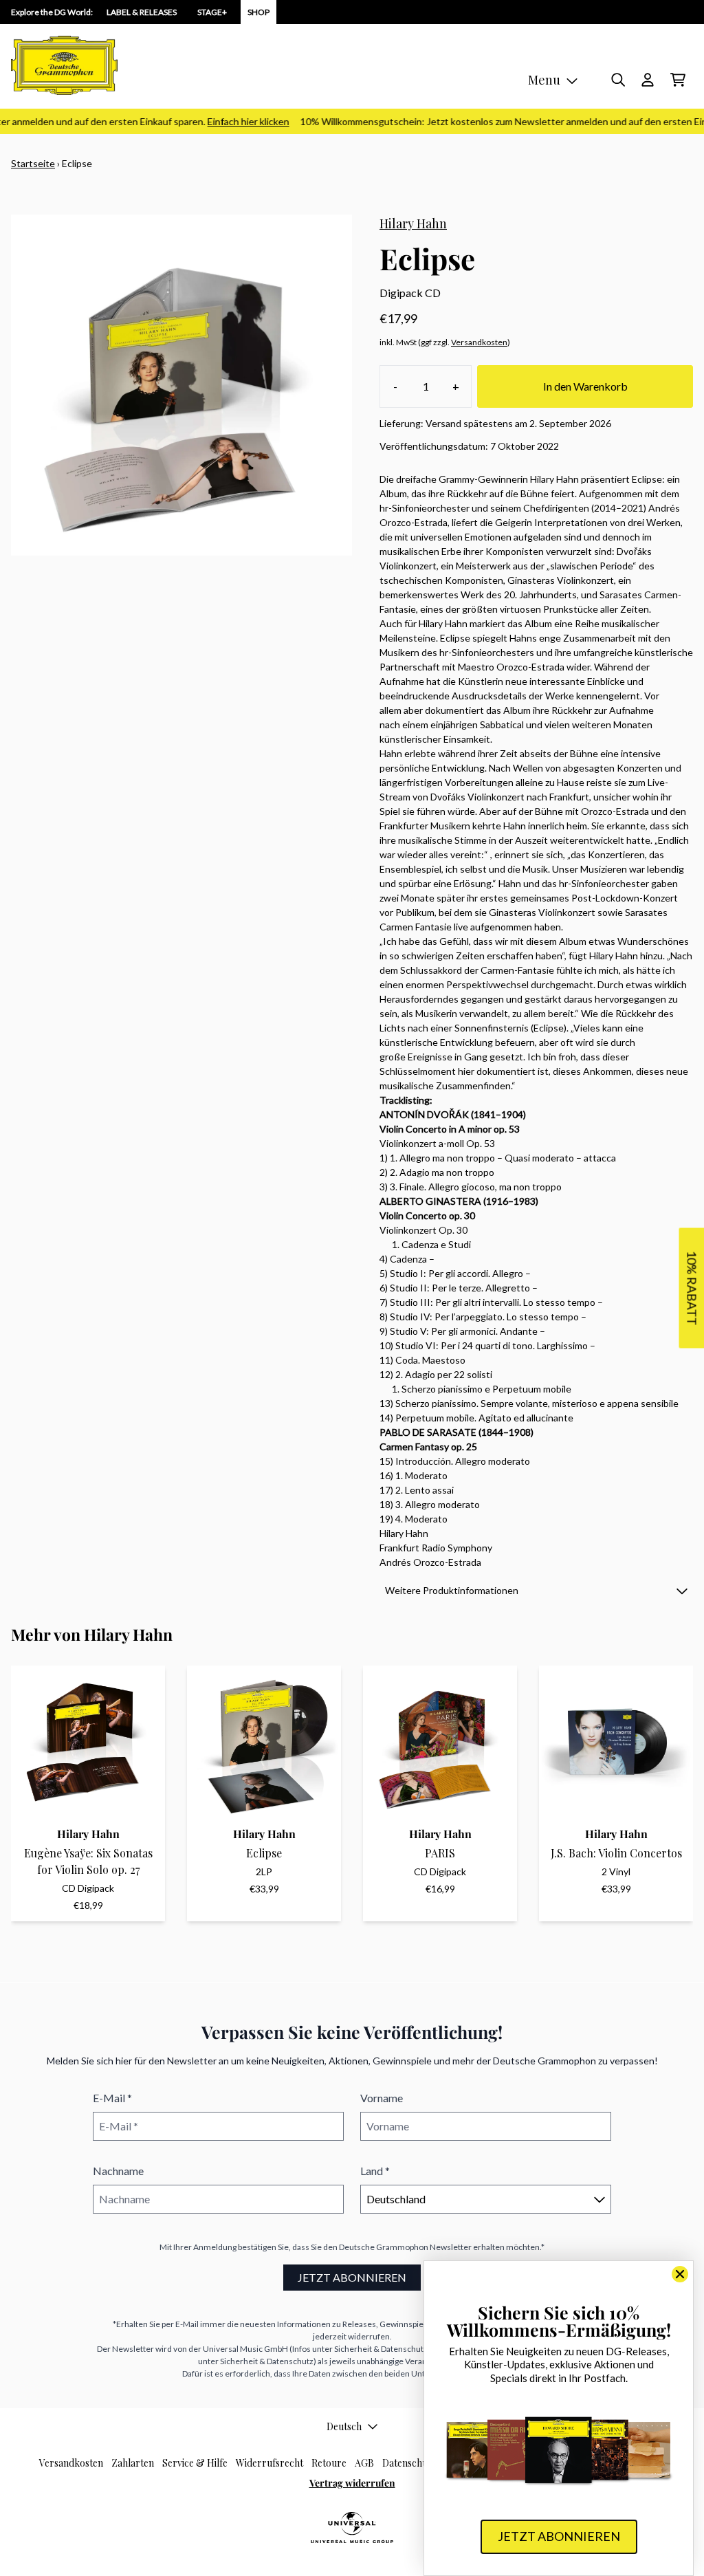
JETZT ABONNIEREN (352, 2277)
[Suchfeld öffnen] (617, 80)
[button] (536, 1590)
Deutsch (344, 2426)
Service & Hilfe (195, 2463)
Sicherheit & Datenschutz (381, 2349)
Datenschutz (409, 2463)
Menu (544, 80)
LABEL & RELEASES (142, 12)
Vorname (382, 2098)
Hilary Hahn (413, 223)
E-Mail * (112, 2098)
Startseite (33, 163)
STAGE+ (212, 12)
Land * (375, 2171)
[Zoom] (181, 385)
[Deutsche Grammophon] (64, 65)
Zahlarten (133, 2463)
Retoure (329, 2463)
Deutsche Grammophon (384, 2247)
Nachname (118, 2171)
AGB (364, 2463)
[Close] (680, 2274)
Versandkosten (479, 342)
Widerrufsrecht (269, 2463)
